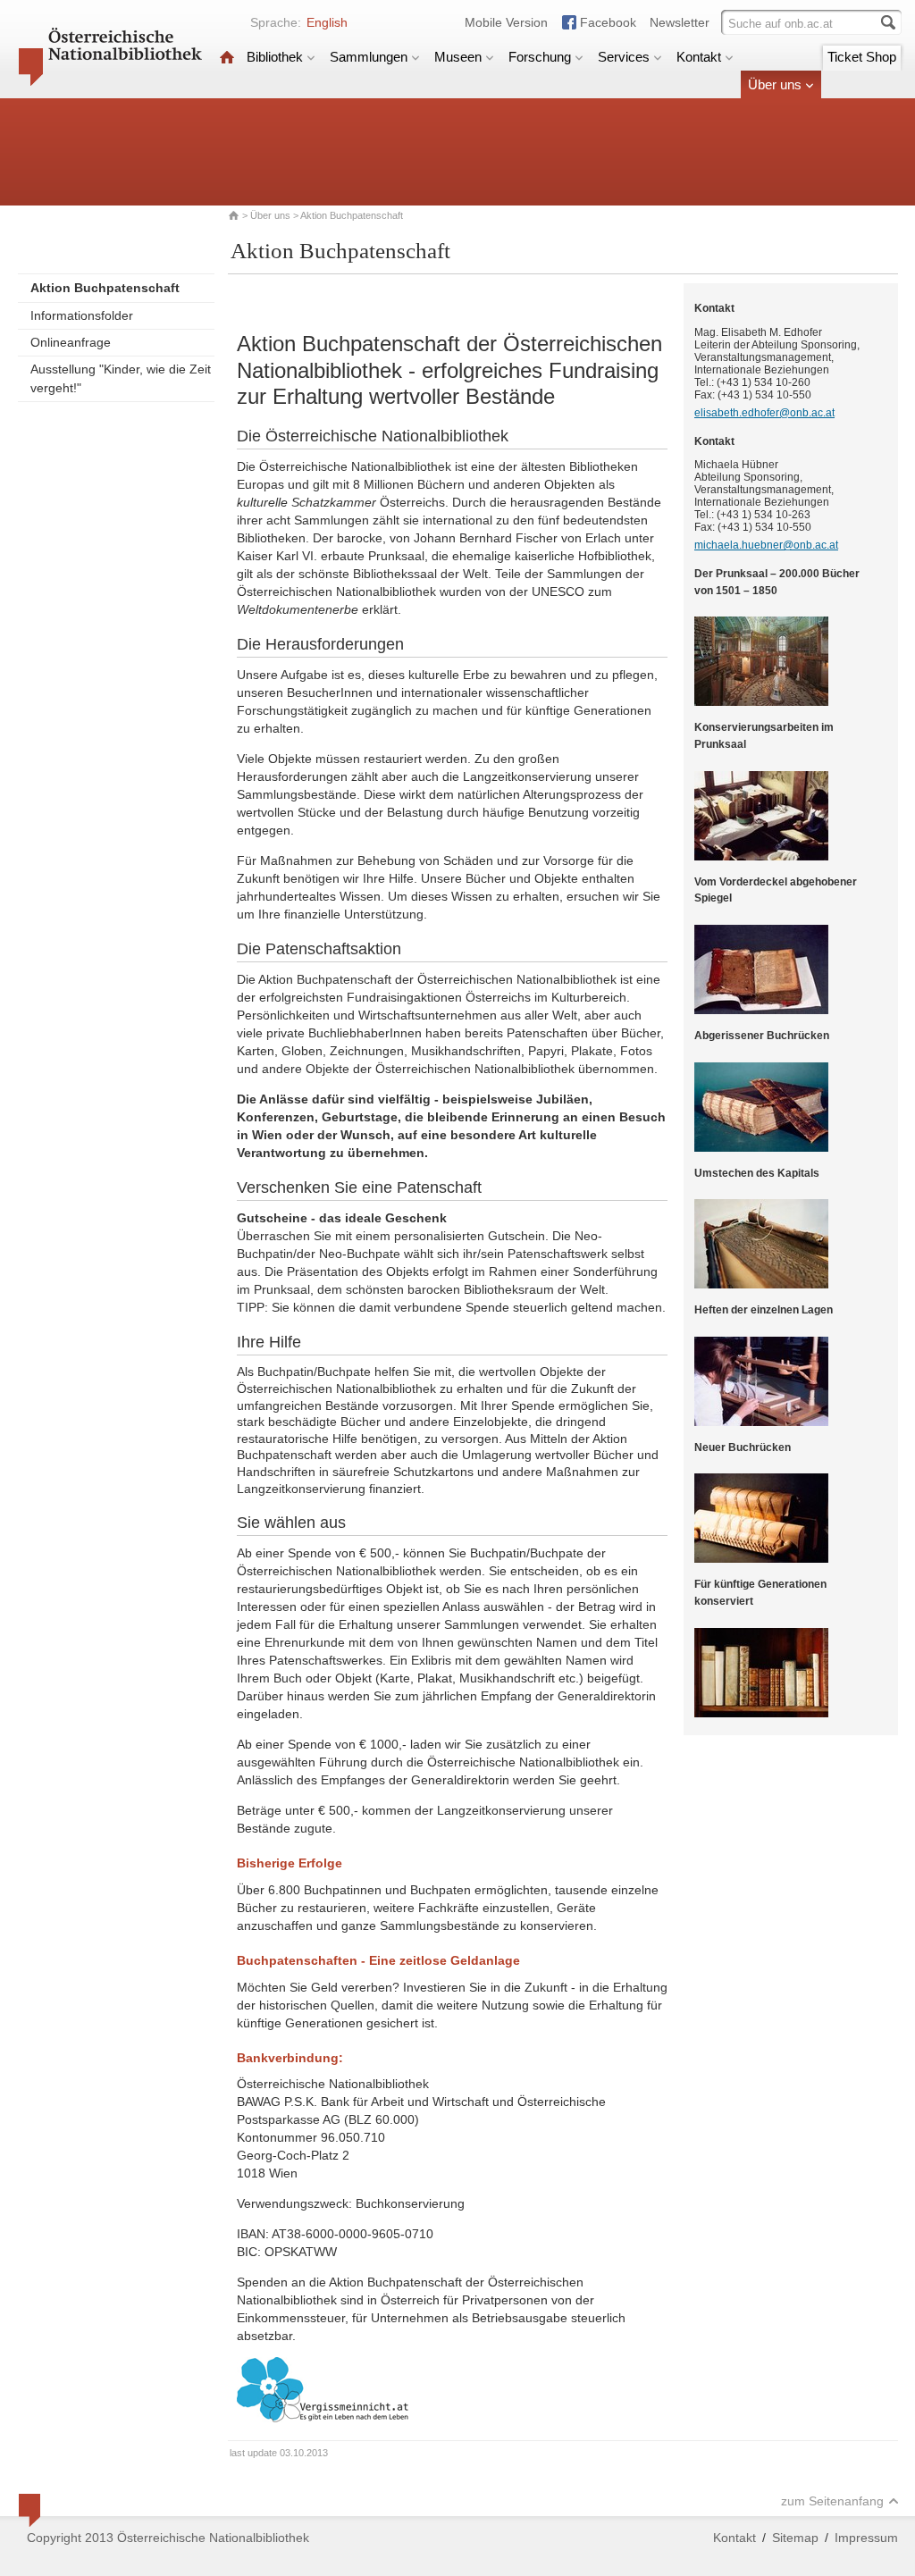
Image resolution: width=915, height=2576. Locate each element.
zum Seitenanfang (832, 2501)
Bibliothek (275, 57)
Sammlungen (369, 57)
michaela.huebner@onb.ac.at (766, 545)
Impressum (866, 2538)
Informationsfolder (82, 315)
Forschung (540, 57)
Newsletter (680, 22)
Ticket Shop (862, 57)
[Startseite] (227, 57)
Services (624, 57)
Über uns (775, 84)
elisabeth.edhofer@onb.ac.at (764, 413)
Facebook (608, 22)
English (327, 22)
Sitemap (795, 2538)
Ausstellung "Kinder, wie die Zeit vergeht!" (121, 378)
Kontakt (699, 57)
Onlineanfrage (71, 342)
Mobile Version (506, 22)
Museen (458, 57)
